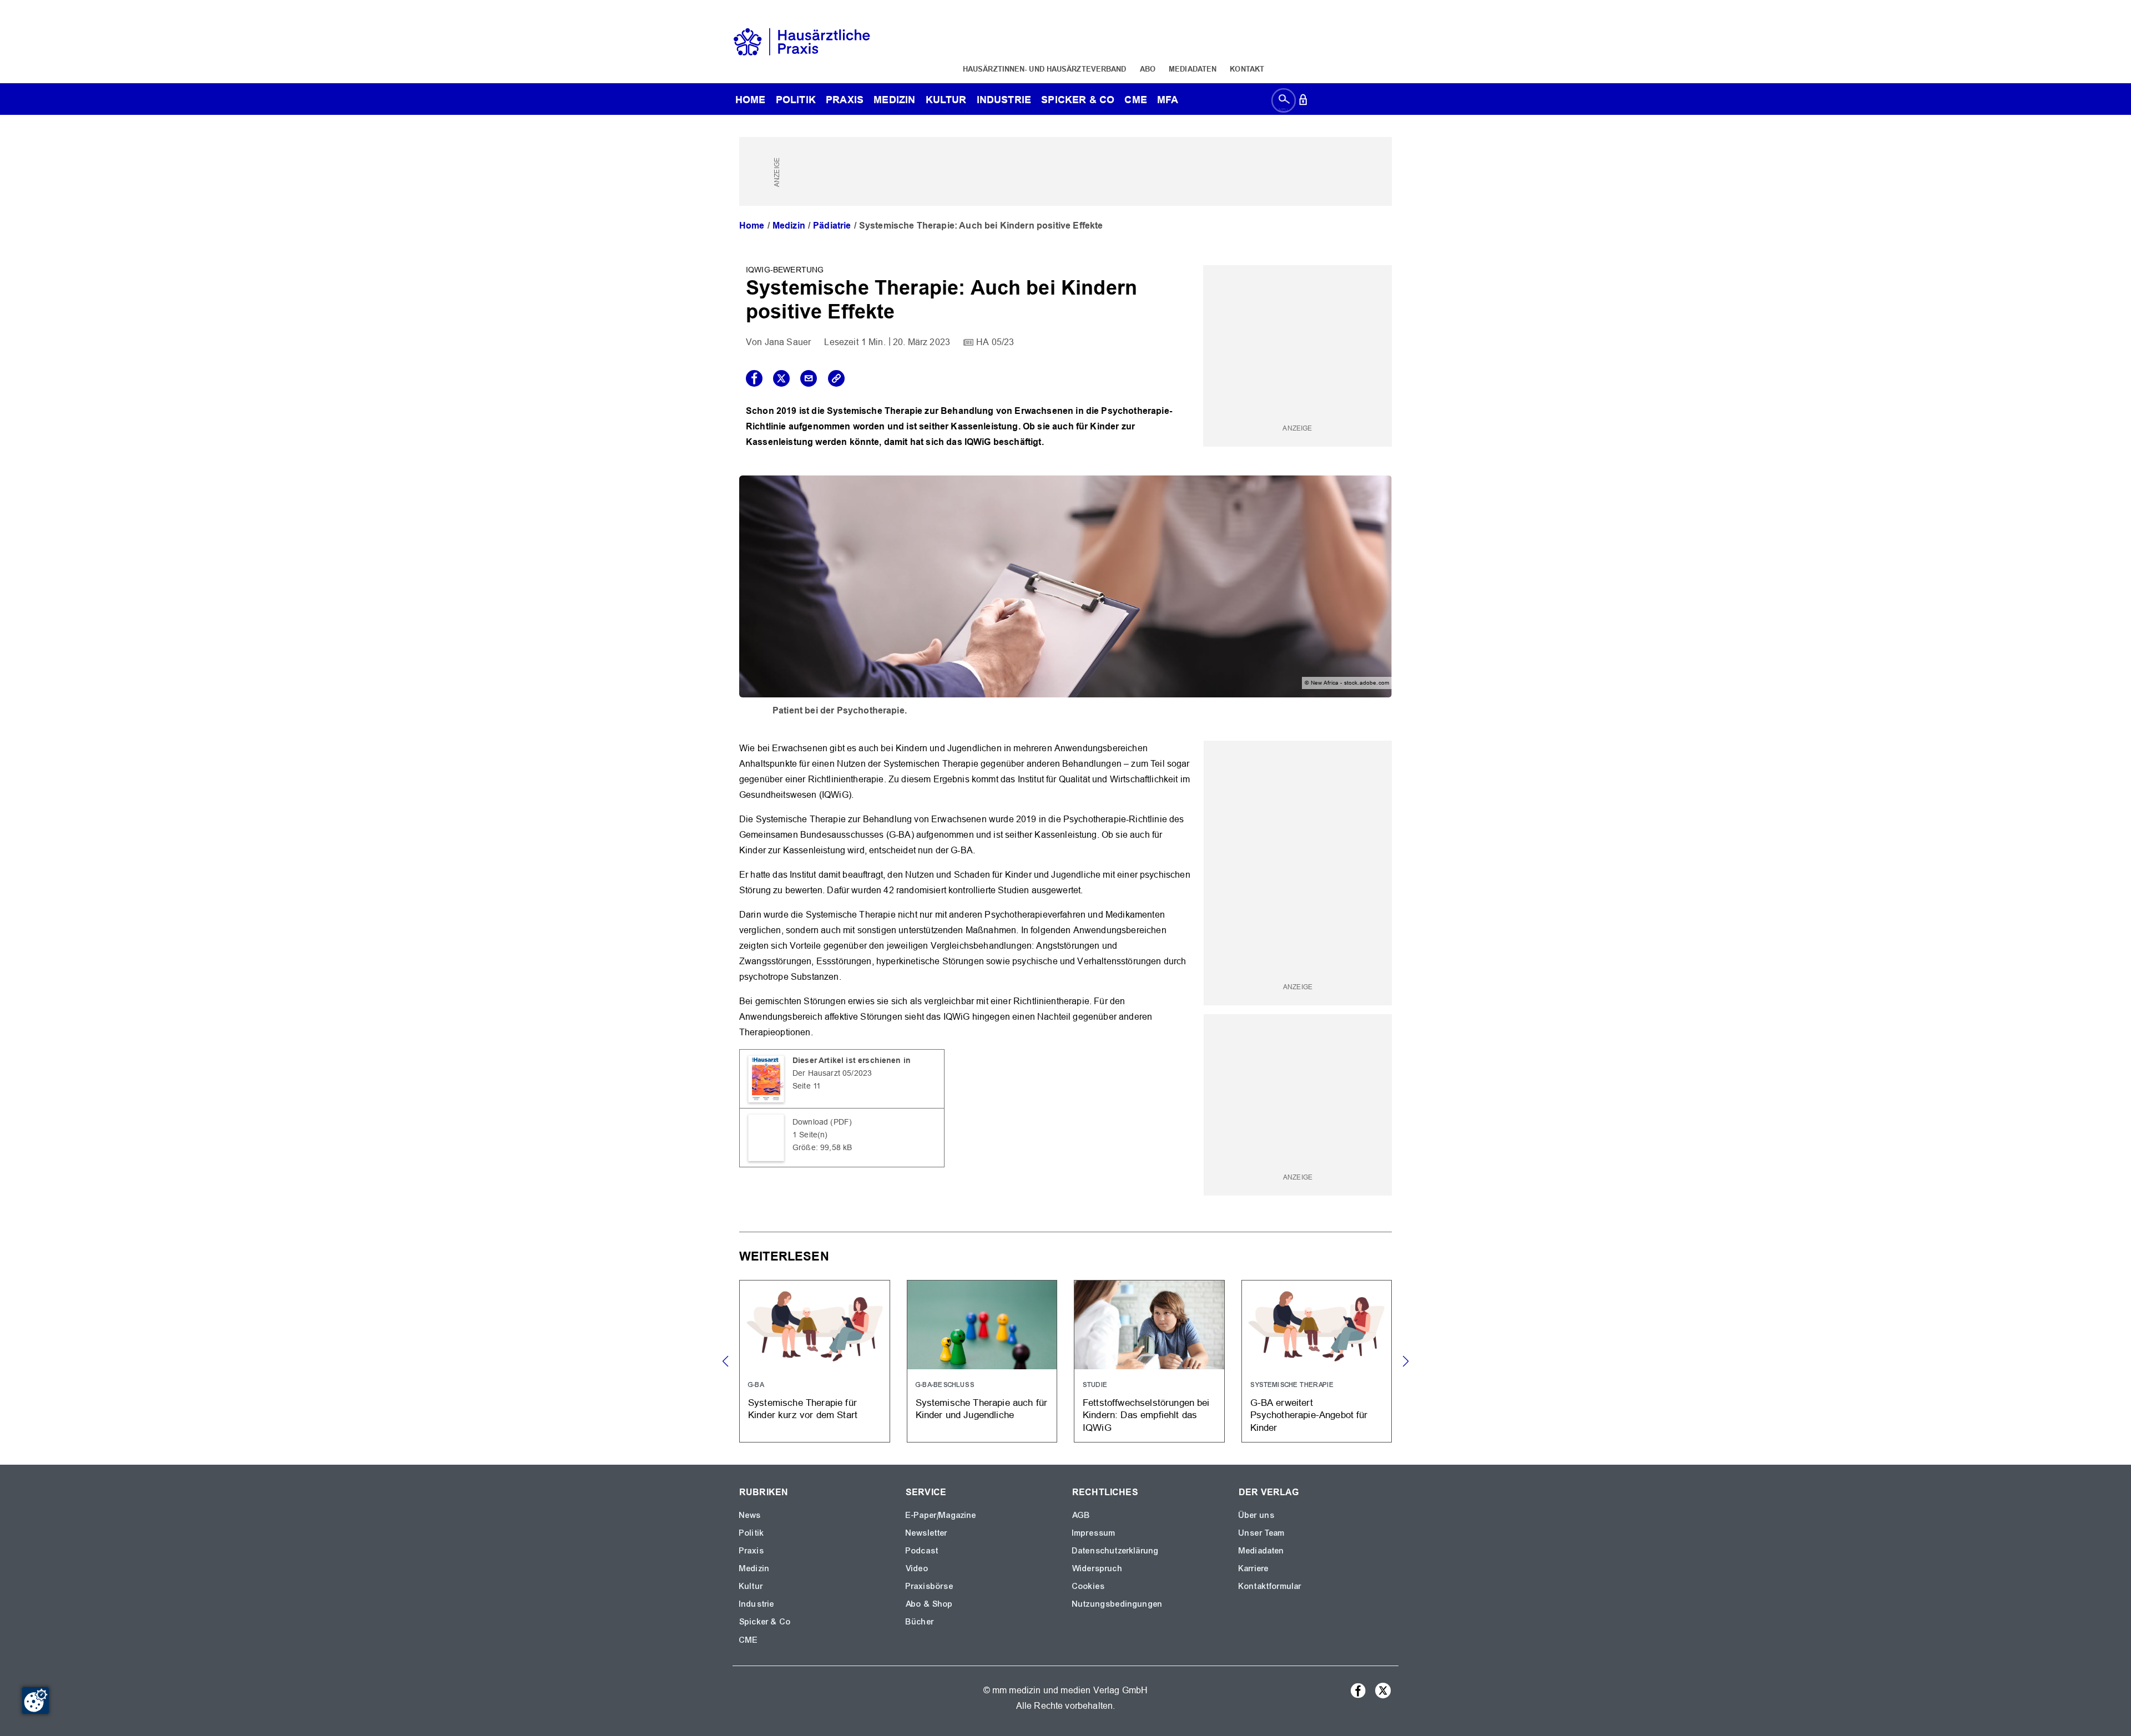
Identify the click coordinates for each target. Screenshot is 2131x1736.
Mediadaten (1193, 69)
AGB (1081, 1515)
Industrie (1004, 100)
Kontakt (1247, 69)
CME (1135, 100)
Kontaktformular (1270, 1586)
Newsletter (927, 1533)
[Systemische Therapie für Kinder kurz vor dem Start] (815, 1361)
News (750, 1515)
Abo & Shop (930, 1604)
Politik (796, 100)
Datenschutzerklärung (1115, 1551)
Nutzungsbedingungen (1117, 1604)
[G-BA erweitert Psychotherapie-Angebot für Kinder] (1317, 1361)
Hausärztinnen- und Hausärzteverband (1045, 69)
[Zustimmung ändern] (36, 1700)
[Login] (1303, 102)
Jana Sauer (788, 342)
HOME (751, 100)
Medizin (894, 100)
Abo (1148, 69)
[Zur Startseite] (802, 41)
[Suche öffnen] (1284, 102)
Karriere (1254, 1568)
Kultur (946, 100)
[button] (1405, 1362)
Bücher (920, 1622)
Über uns (1257, 1515)
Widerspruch (1097, 1568)
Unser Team (1262, 1533)
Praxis (845, 100)
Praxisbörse (930, 1586)
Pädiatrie (832, 226)
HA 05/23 (995, 342)
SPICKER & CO (1078, 100)
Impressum (1094, 1533)
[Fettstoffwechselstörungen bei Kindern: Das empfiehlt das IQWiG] (1149, 1361)
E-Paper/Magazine (941, 1515)
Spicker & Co (765, 1622)
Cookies (1089, 1586)
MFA (1168, 100)
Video (917, 1568)
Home (752, 226)
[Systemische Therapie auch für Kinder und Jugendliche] (982, 1361)
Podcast (922, 1551)
